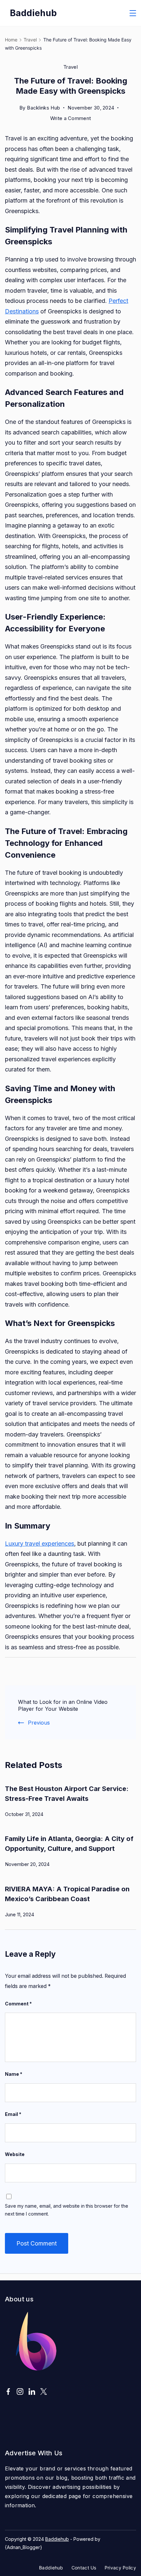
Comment (18, 2004)
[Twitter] (44, 2392)
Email (13, 2114)
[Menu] (133, 13)
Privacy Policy (120, 2568)
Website (15, 2154)
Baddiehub (33, 13)
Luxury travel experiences (40, 1544)
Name (14, 2074)
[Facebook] (8, 2392)
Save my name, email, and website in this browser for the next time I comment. (67, 2210)
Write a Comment (71, 119)
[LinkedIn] (32, 2392)
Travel (70, 67)
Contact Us (84, 2568)
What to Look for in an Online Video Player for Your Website (63, 1705)
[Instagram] (20, 2392)
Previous (39, 1723)
